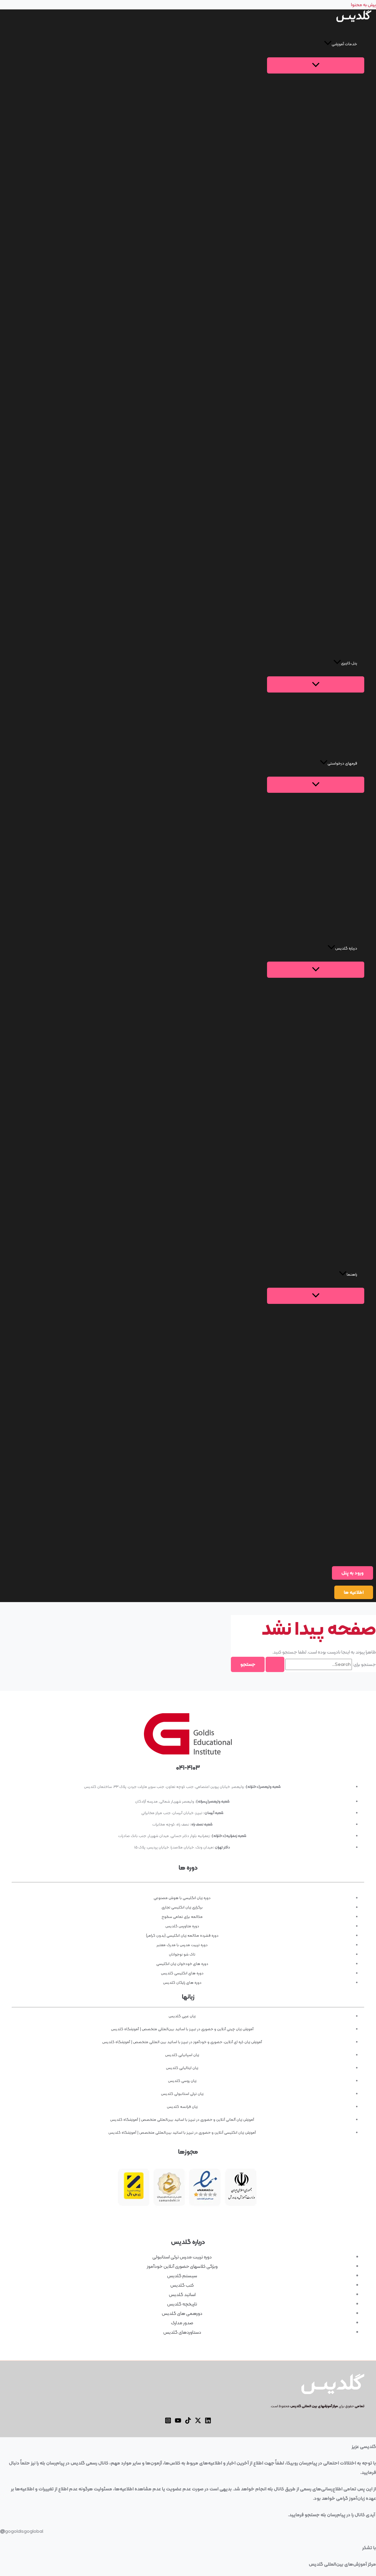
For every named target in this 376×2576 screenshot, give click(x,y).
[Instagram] (168, 2422)
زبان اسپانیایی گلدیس (182, 2055)
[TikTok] (188, 2422)
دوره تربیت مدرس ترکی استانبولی (182, 2257)
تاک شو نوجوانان (182, 1954)
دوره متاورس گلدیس (182, 1926)
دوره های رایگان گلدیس (182, 1982)
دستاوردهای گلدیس (182, 2332)
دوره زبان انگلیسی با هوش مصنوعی (182, 1898)
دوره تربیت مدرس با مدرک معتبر (182, 1945)
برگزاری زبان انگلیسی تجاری (182, 1907)
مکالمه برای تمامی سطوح (182, 1917)
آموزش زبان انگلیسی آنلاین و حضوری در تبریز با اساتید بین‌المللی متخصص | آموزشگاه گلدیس (182, 2132)
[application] (328, 44)
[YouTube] (178, 2422)
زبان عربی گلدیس (182, 2016)
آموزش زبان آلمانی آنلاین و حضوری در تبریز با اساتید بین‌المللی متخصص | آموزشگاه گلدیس (182, 2119)
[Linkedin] (208, 2422)
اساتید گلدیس (182, 2294)
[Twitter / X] (198, 2422)
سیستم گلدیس (182, 2276)
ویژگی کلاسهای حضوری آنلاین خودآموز (182, 2266)
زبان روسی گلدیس (182, 2081)
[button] (316, 44)
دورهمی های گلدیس (182, 2313)
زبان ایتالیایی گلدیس (182, 2068)
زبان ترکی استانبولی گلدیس (182, 2094)
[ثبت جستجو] (275, 1664)
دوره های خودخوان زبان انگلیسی (182, 1964)
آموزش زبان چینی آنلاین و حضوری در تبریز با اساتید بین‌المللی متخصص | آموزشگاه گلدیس (182, 2029)
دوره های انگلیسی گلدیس (182, 1973)
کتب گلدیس (182, 2285)
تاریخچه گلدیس (182, 2304)
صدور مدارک (182, 2323)
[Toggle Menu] (316, 65)
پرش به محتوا (364, 5)
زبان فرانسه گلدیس (182, 2107)
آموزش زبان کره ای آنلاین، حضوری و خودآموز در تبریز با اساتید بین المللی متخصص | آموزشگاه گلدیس (182, 2042)
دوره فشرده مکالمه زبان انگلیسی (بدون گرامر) (182, 1935)
